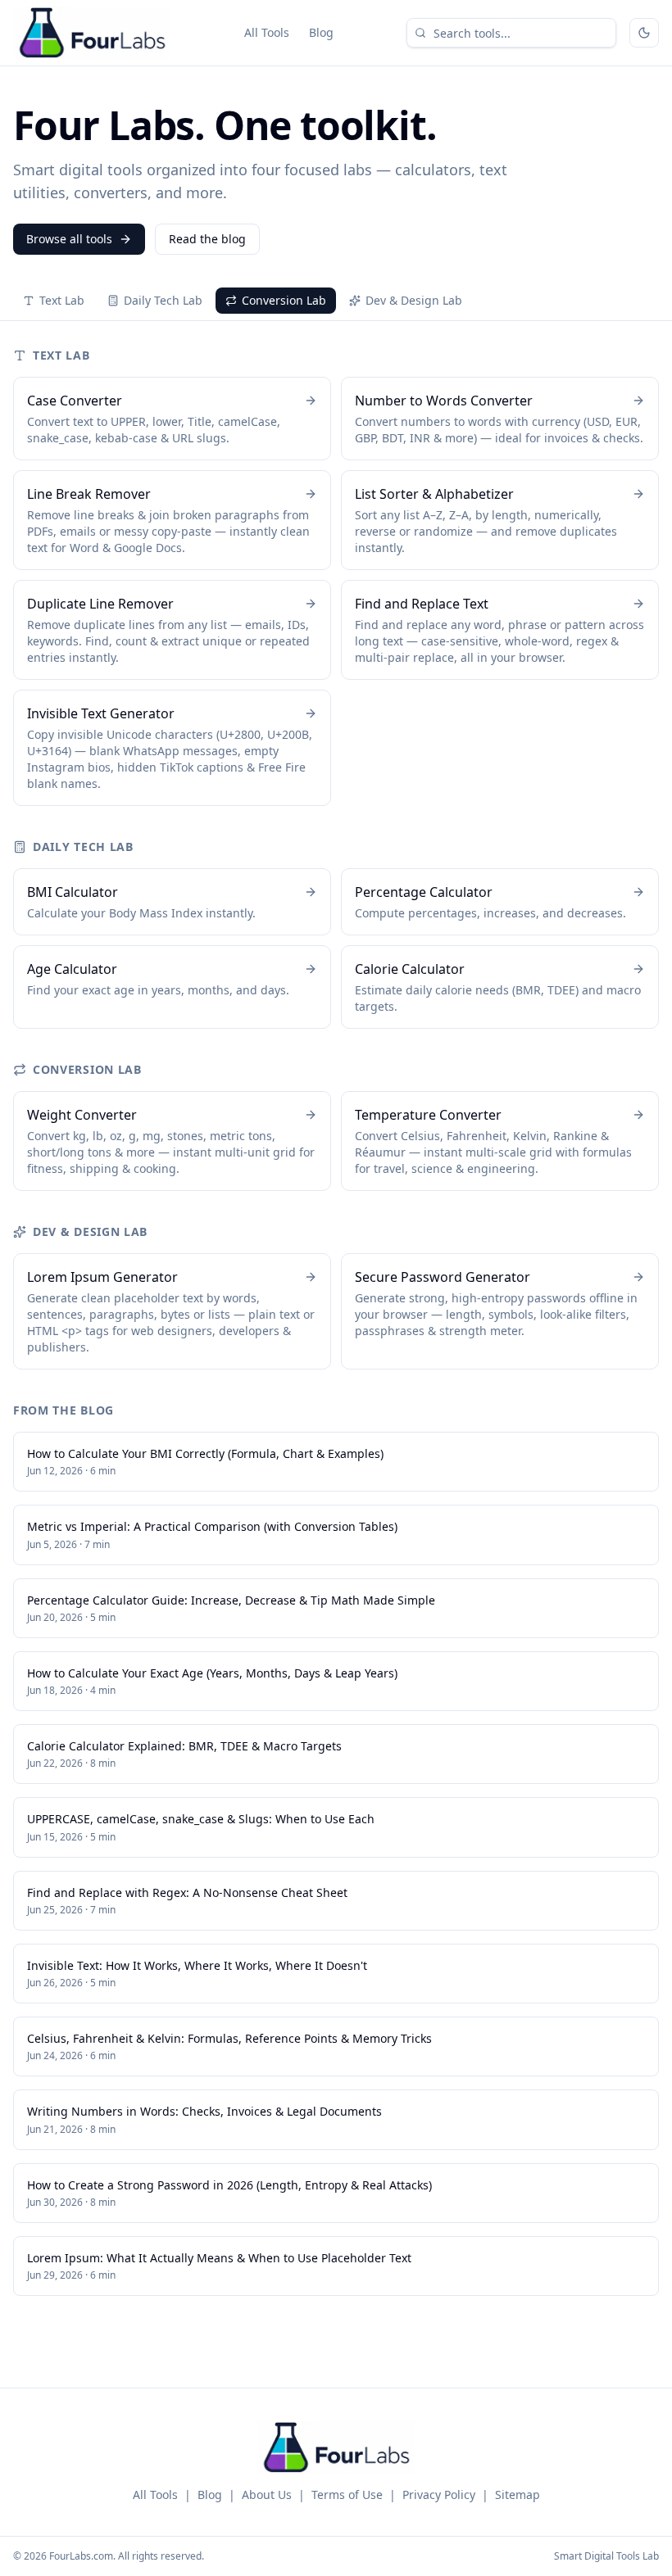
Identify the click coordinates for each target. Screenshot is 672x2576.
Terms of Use (347, 2495)
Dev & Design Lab (414, 300)
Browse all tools (69, 239)
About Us (267, 2495)
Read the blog (207, 239)
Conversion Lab (284, 300)
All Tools (267, 32)
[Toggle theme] (644, 33)
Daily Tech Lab (163, 300)
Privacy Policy (439, 2495)
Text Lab (62, 300)
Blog (321, 32)
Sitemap (518, 2495)
